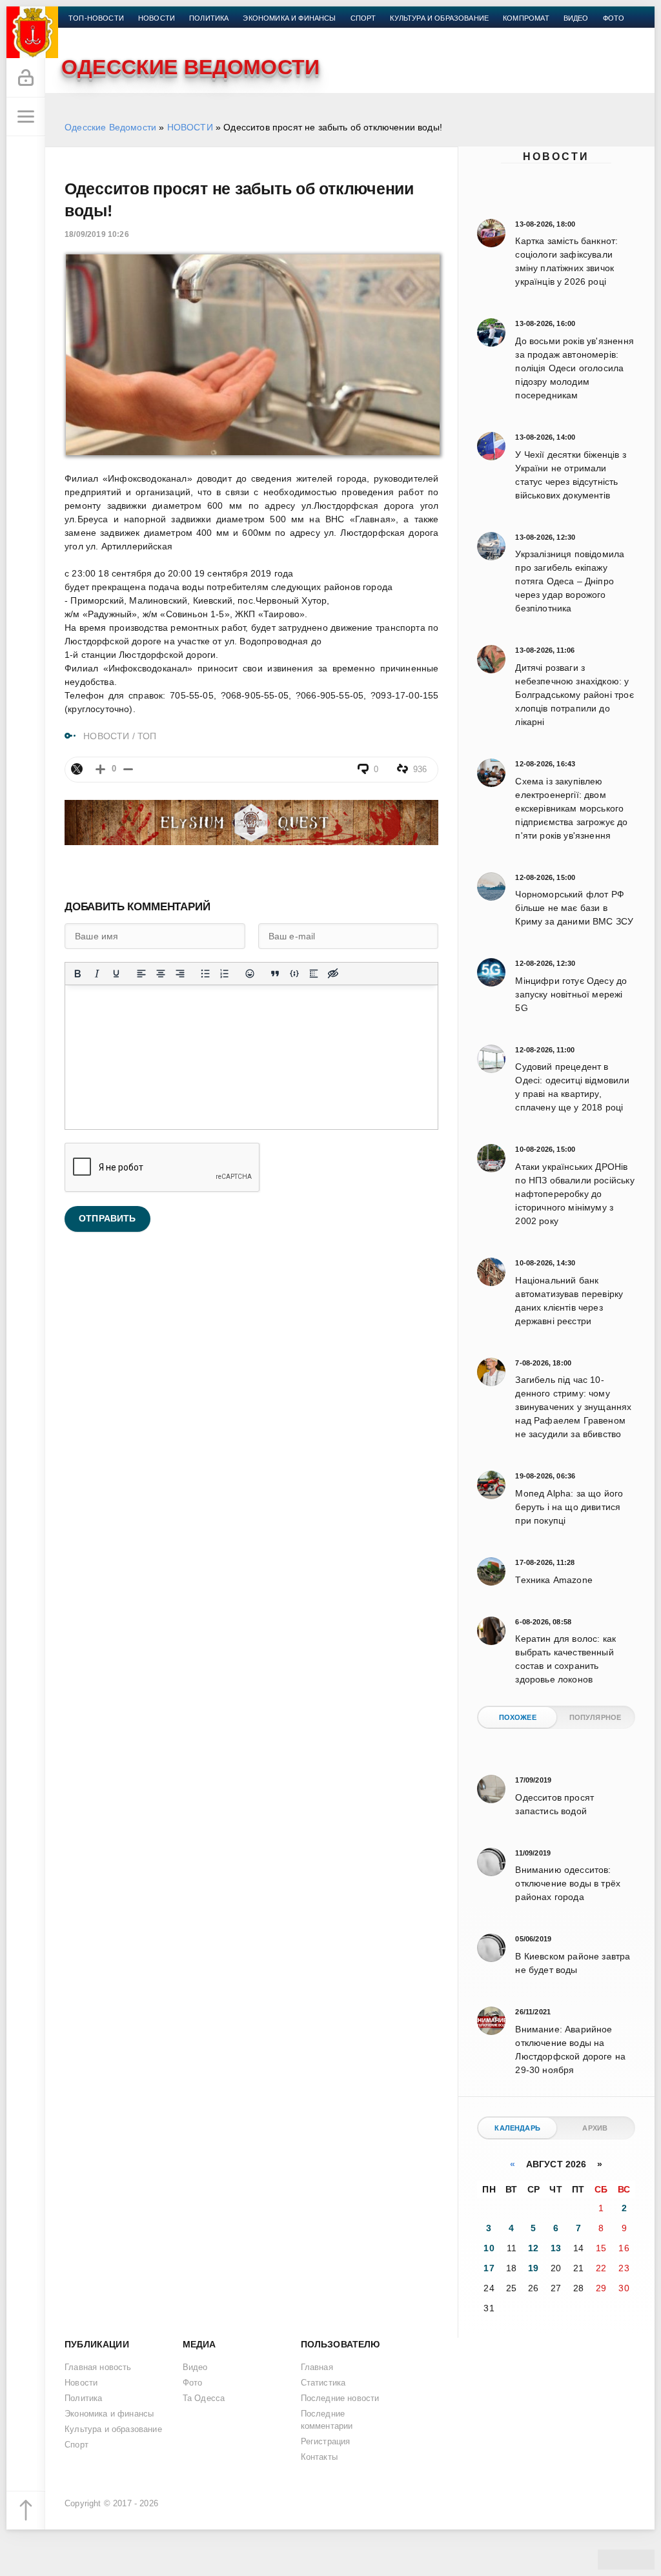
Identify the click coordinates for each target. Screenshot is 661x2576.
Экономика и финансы (289, 18)
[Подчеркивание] (116, 974)
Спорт (363, 18)
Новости (556, 157)
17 (489, 2268)
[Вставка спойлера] (314, 974)
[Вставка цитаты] (275, 974)
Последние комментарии (327, 2420)
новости (157, 18)
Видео (576, 18)
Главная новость (98, 2367)
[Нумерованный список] (225, 974)
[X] (77, 769)
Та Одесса (204, 2398)
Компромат (526, 18)
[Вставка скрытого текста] (333, 974)
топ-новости (96, 18)
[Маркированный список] (205, 974)
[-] (128, 769)
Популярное (595, 1717)
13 (556, 2248)
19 (533, 2268)
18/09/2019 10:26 (97, 234)
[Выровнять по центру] (161, 974)
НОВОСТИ (190, 127)
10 (489, 2248)
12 (533, 2248)
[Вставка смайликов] (250, 974)
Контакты (88, 34)
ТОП (147, 736)
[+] (100, 769)
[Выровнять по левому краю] (141, 974)
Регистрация (326, 2442)
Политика (209, 18)
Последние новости (340, 2398)
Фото (614, 18)
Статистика (323, 2383)
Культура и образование (439, 18)
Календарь (517, 2128)
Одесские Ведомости (110, 127)
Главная (317, 2367)
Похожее (518, 1717)
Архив (595, 2128)
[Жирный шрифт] (77, 974)
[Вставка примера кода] (294, 974)
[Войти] (26, 78)
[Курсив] (97, 974)
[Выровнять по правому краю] (180, 974)
